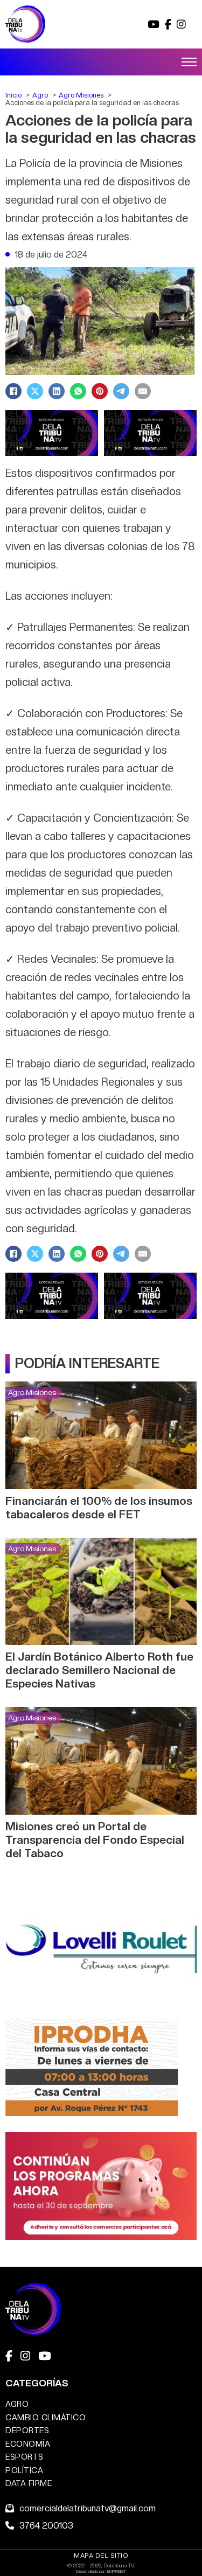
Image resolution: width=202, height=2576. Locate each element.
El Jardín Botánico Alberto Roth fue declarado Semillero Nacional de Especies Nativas (99, 1670)
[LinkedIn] (57, 391)
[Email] (143, 391)
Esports (25, 2457)
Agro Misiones (32, 1392)
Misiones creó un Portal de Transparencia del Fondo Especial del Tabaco (95, 1840)
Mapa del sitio (101, 2556)
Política (24, 2470)
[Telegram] (121, 391)
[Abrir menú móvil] (189, 62)
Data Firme (29, 2483)
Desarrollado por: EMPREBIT (101, 2571)
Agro (17, 2404)
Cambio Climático (46, 2417)
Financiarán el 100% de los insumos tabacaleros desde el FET (99, 1508)
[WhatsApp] (78, 391)
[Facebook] (13, 391)
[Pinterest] (100, 391)
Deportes (27, 2430)
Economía (28, 2444)
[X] (35, 391)
